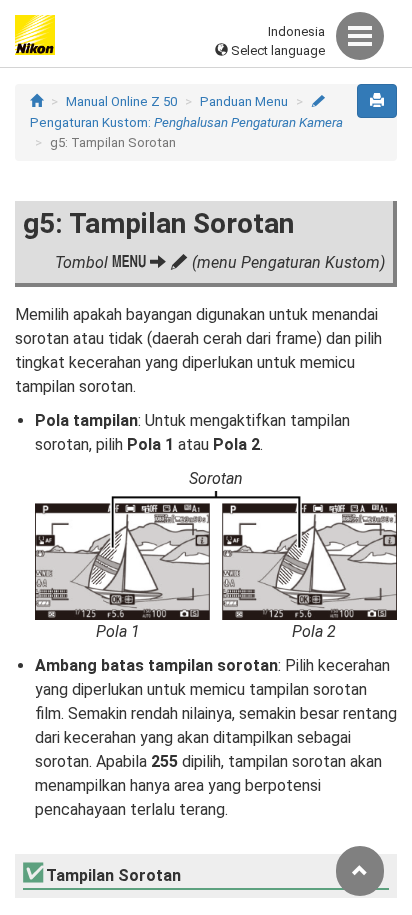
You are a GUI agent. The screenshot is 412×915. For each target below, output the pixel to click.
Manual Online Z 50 (121, 101)
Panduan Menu (244, 101)
